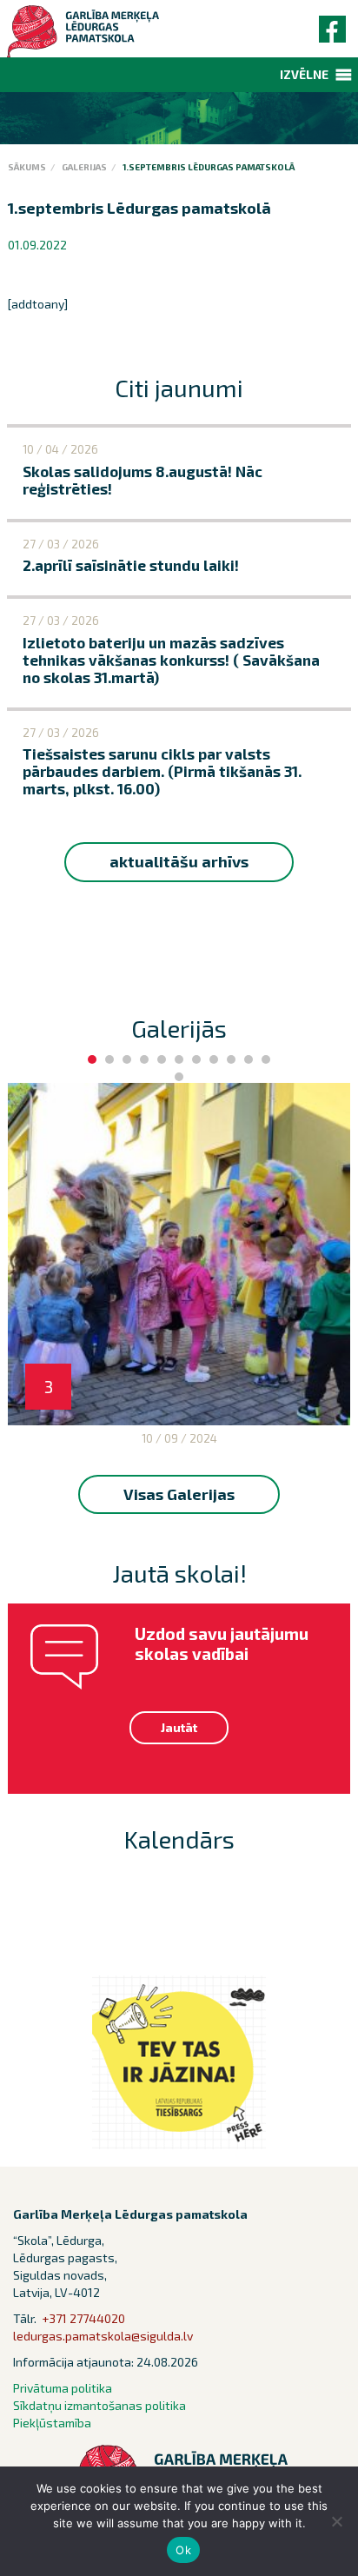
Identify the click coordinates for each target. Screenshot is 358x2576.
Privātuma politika (63, 2388)
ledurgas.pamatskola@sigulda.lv (103, 2336)
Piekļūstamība (52, 2423)
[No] (336, 2521)
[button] (304, 75)
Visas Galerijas (179, 1494)
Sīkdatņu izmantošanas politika (99, 2405)
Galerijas (84, 167)
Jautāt (179, 1727)
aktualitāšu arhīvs (179, 861)
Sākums (27, 167)
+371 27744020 (83, 2318)
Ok (183, 2550)
